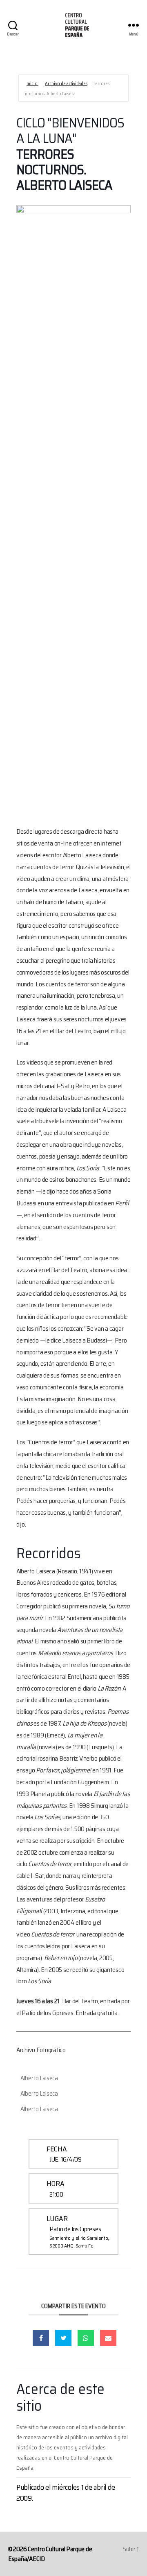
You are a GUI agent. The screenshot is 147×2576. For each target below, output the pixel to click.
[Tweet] (63, 2338)
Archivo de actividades (66, 84)
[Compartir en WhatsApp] (86, 2338)
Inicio (32, 84)
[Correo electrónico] (108, 2338)
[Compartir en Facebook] (41, 2338)
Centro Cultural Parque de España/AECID (50, 2554)
